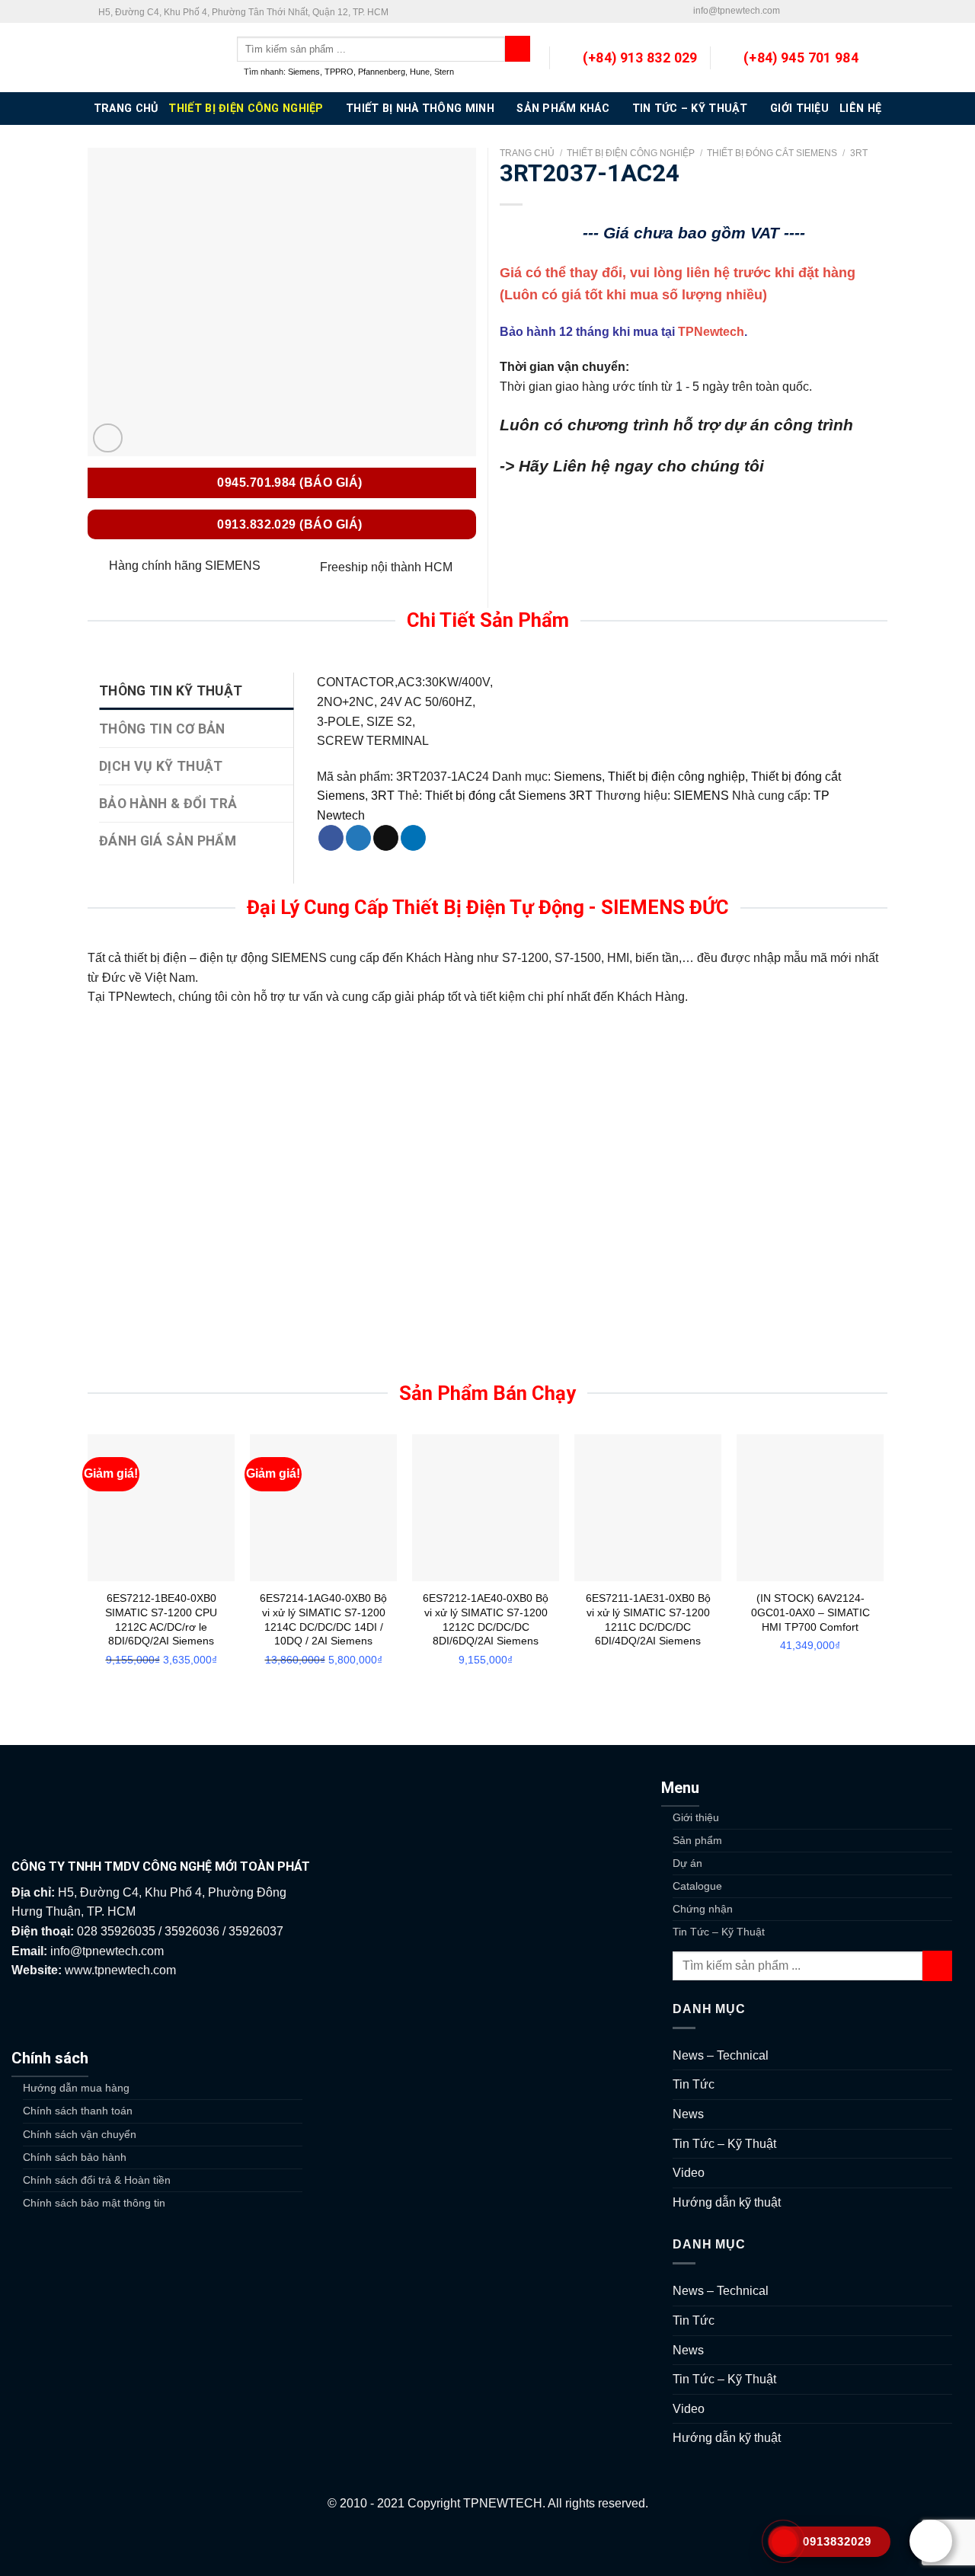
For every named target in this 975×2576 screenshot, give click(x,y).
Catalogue (697, 1886)
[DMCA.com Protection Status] (487, 2544)
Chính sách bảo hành (75, 2157)
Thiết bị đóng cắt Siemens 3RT (509, 796)
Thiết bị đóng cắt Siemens (772, 153)
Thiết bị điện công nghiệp (246, 109)
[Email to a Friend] (386, 838)
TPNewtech (711, 332)
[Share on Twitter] (358, 838)
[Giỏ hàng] (880, 58)
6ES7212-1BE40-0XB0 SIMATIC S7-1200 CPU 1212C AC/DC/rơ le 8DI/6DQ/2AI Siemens (161, 1619)
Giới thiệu (799, 109)
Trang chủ (527, 153)
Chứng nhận (703, 1909)
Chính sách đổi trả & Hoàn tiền (97, 2180)
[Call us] (836, 11)
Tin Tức (694, 2084)
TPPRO (339, 72)
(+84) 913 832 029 (640, 58)
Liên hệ (860, 109)
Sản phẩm (697, 1840)
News (688, 2114)
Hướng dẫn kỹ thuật (727, 2202)
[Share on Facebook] (331, 838)
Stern (444, 72)
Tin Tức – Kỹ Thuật (690, 109)
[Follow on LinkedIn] (865, 11)
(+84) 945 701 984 (801, 58)
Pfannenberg (382, 72)
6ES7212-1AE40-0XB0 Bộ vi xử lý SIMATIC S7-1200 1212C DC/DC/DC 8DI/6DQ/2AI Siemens (486, 1619)
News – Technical (721, 2055)
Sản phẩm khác (563, 109)
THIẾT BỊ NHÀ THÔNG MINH (420, 109)
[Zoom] (108, 438)
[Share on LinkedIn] (413, 838)
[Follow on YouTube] (880, 11)
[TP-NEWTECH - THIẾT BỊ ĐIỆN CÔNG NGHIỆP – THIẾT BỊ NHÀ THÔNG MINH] (151, 58)
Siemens (304, 72)
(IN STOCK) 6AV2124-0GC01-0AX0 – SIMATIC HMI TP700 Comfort (810, 1612)
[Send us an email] (822, 11)
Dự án (687, 1863)
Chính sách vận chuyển (80, 2134)
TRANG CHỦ (126, 109)
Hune (420, 72)
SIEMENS (701, 796)
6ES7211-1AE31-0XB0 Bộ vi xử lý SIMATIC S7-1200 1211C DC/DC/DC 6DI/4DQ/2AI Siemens (648, 1619)
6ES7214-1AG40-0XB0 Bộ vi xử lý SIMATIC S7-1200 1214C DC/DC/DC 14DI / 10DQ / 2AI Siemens (323, 1619)
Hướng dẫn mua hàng (76, 2088)
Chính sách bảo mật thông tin (94, 2203)
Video (689, 2173)
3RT (859, 153)
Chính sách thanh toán (78, 2111)
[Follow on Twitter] (807, 11)
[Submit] (937, 1966)
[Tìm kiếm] (518, 49)
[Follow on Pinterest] (851, 11)
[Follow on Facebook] (792, 11)
